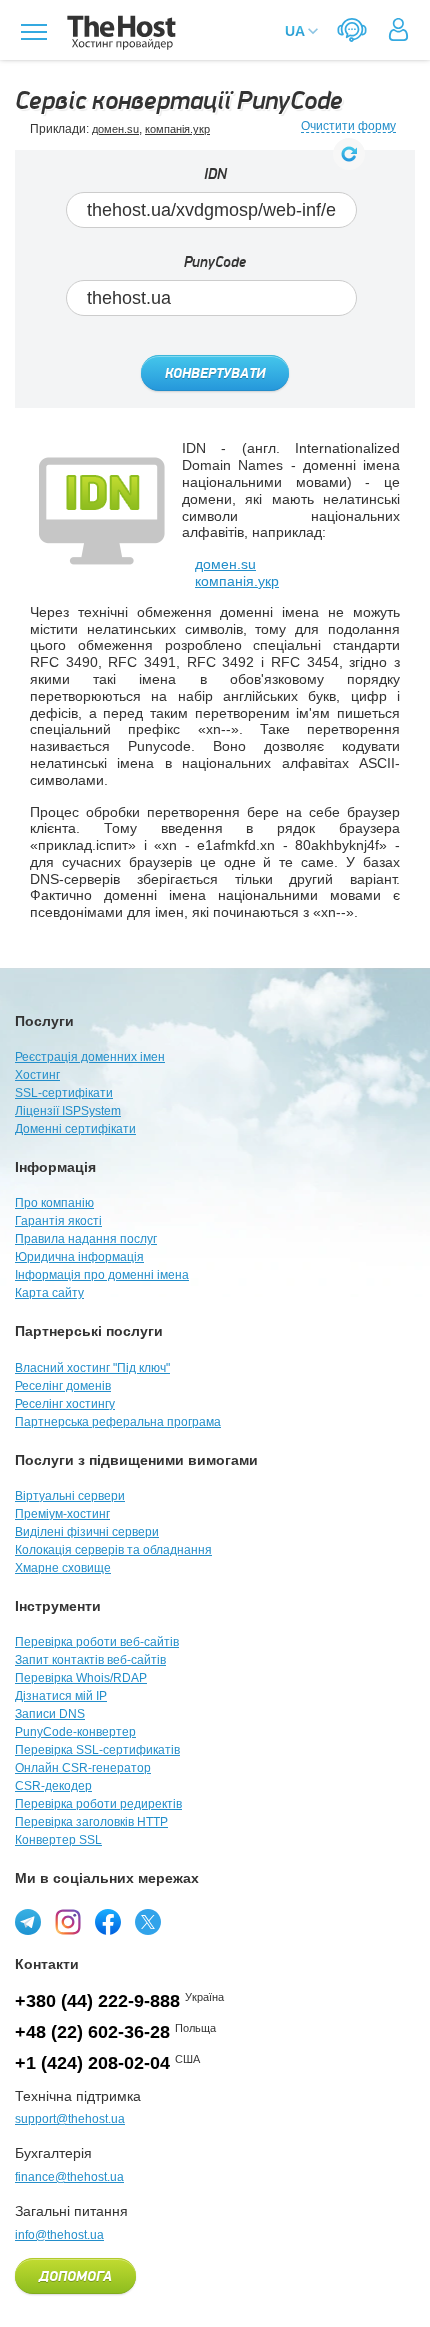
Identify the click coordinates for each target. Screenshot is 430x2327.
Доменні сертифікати (75, 1129)
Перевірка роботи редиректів (98, 1804)
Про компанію (54, 1203)
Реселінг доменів (63, 1386)
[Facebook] (108, 1922)
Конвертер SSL (58, 1840)
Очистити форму (348, 126)
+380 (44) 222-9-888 (97, 2001)
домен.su (115, 129)
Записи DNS (50, 1714)
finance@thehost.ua (69, 2177)
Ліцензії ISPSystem (68, 1111)
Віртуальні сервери (70, 1496)
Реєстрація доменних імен (90, 1057)
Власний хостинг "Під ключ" (92, 1368)
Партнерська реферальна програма (118, 1422)
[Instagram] (68, 1922)
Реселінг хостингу (65, 1404)
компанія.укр (177, 129)
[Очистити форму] (349, 154)
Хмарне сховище (63, 1568)
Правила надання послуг (86, 1239)
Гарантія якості (58, 1221)
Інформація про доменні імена (102, 1275)
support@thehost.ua (70, 2119)
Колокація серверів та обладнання (113, 1550)
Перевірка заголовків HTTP (91, 1822)
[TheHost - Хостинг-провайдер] (118, 32)
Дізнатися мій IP (61, 1696)
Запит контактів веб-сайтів (90, 1660)
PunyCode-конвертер (75, 1732)
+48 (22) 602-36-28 (92, 2032)
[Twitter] (148, 1922)
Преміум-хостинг (62, 1514)
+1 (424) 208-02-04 (92, 2063)
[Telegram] (28, 1922)
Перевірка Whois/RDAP (81, 1678)
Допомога (75, 2277)
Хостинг (37, 1075)
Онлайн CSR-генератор (83, 1768)
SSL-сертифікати (64, 1093)
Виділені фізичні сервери (87, 1532)
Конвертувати (215, 374)
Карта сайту (49, 1293)
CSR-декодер (53, 1786)
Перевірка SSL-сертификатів (97, 1750)
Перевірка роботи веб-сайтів (97, 1642)
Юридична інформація (79, 1257)
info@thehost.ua (59, 2235)
